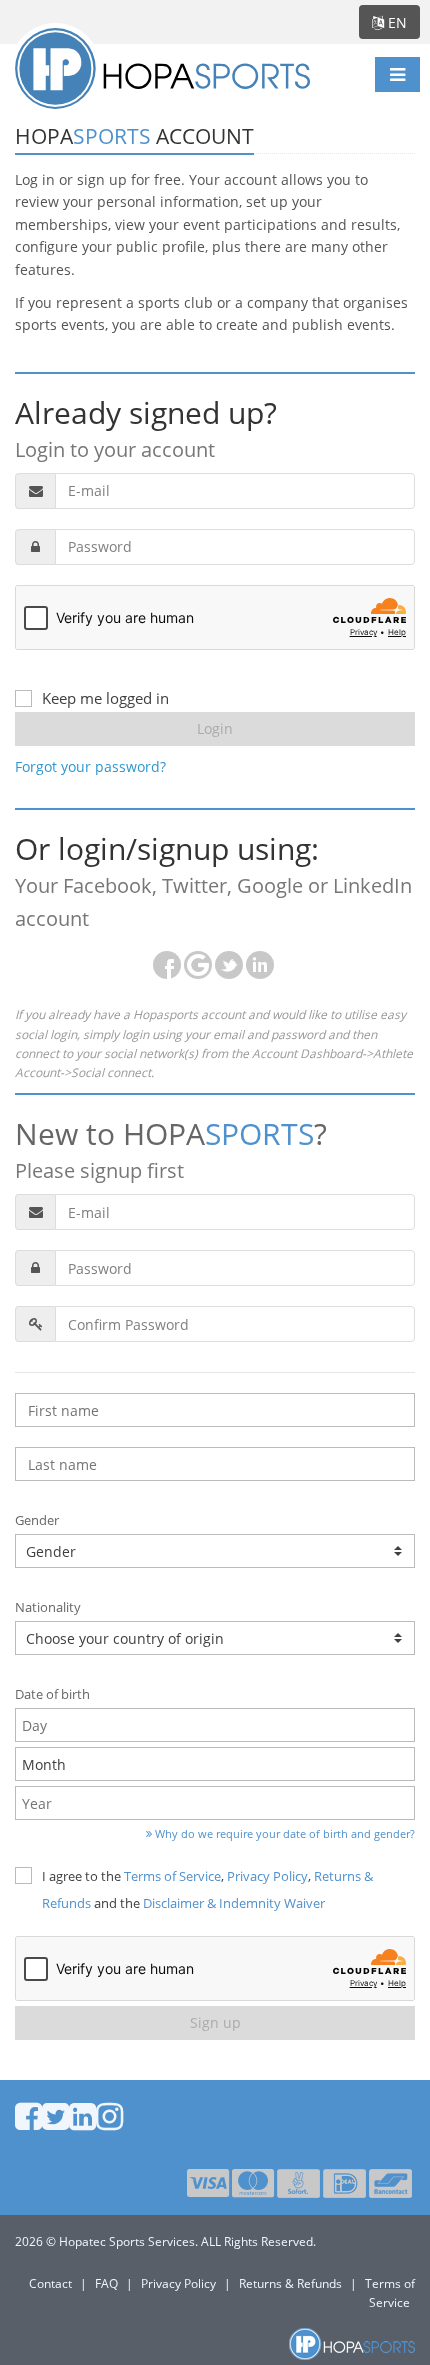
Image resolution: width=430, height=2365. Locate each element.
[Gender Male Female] (215, 1551)
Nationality (48, 1607)
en (395, 22)
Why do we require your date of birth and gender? (283, 1833)
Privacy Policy (267, 1876)
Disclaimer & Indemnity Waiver (234, 1903)
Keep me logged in (105, 698)
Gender (37, 1520)
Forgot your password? (90, 766)
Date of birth (52, 1694)
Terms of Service (172, 1876)
